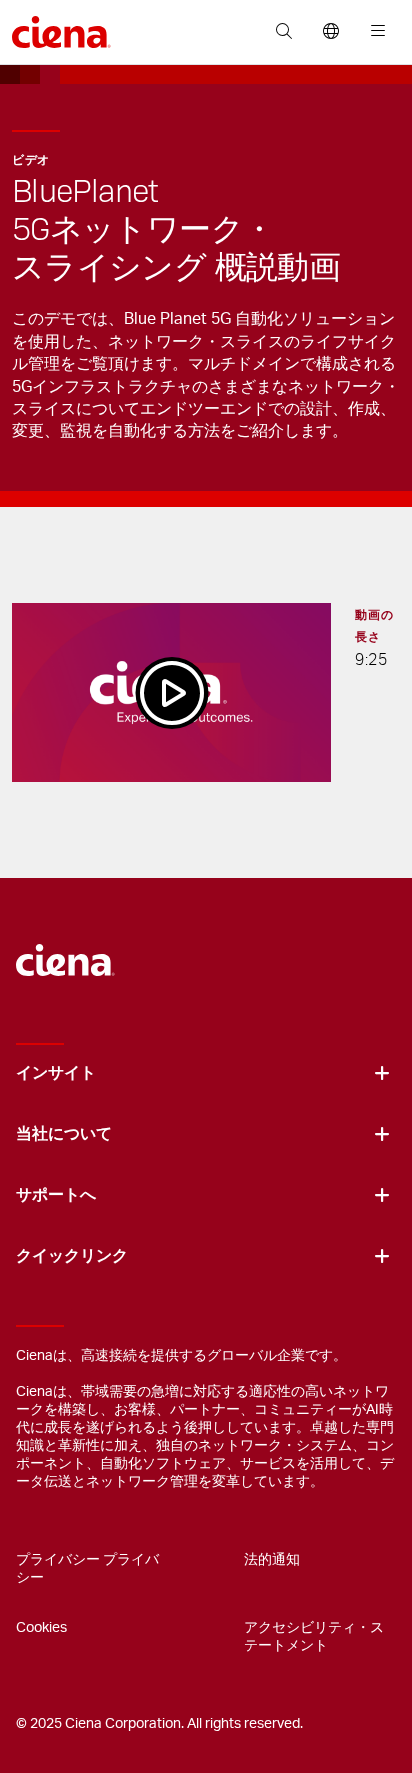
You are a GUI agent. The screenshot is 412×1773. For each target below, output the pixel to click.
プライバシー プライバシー (87, 1569)
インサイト (56, 1073)
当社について (64, 1134)
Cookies (41, 1628)
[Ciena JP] (65, 950)
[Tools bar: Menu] (373, 32)
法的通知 (272, 1560)
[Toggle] (382, 1073)
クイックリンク (72, 1256)
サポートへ (56, 1195)
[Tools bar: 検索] (283, 32)
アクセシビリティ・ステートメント (314, 1637)
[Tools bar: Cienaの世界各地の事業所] (330, 32)
